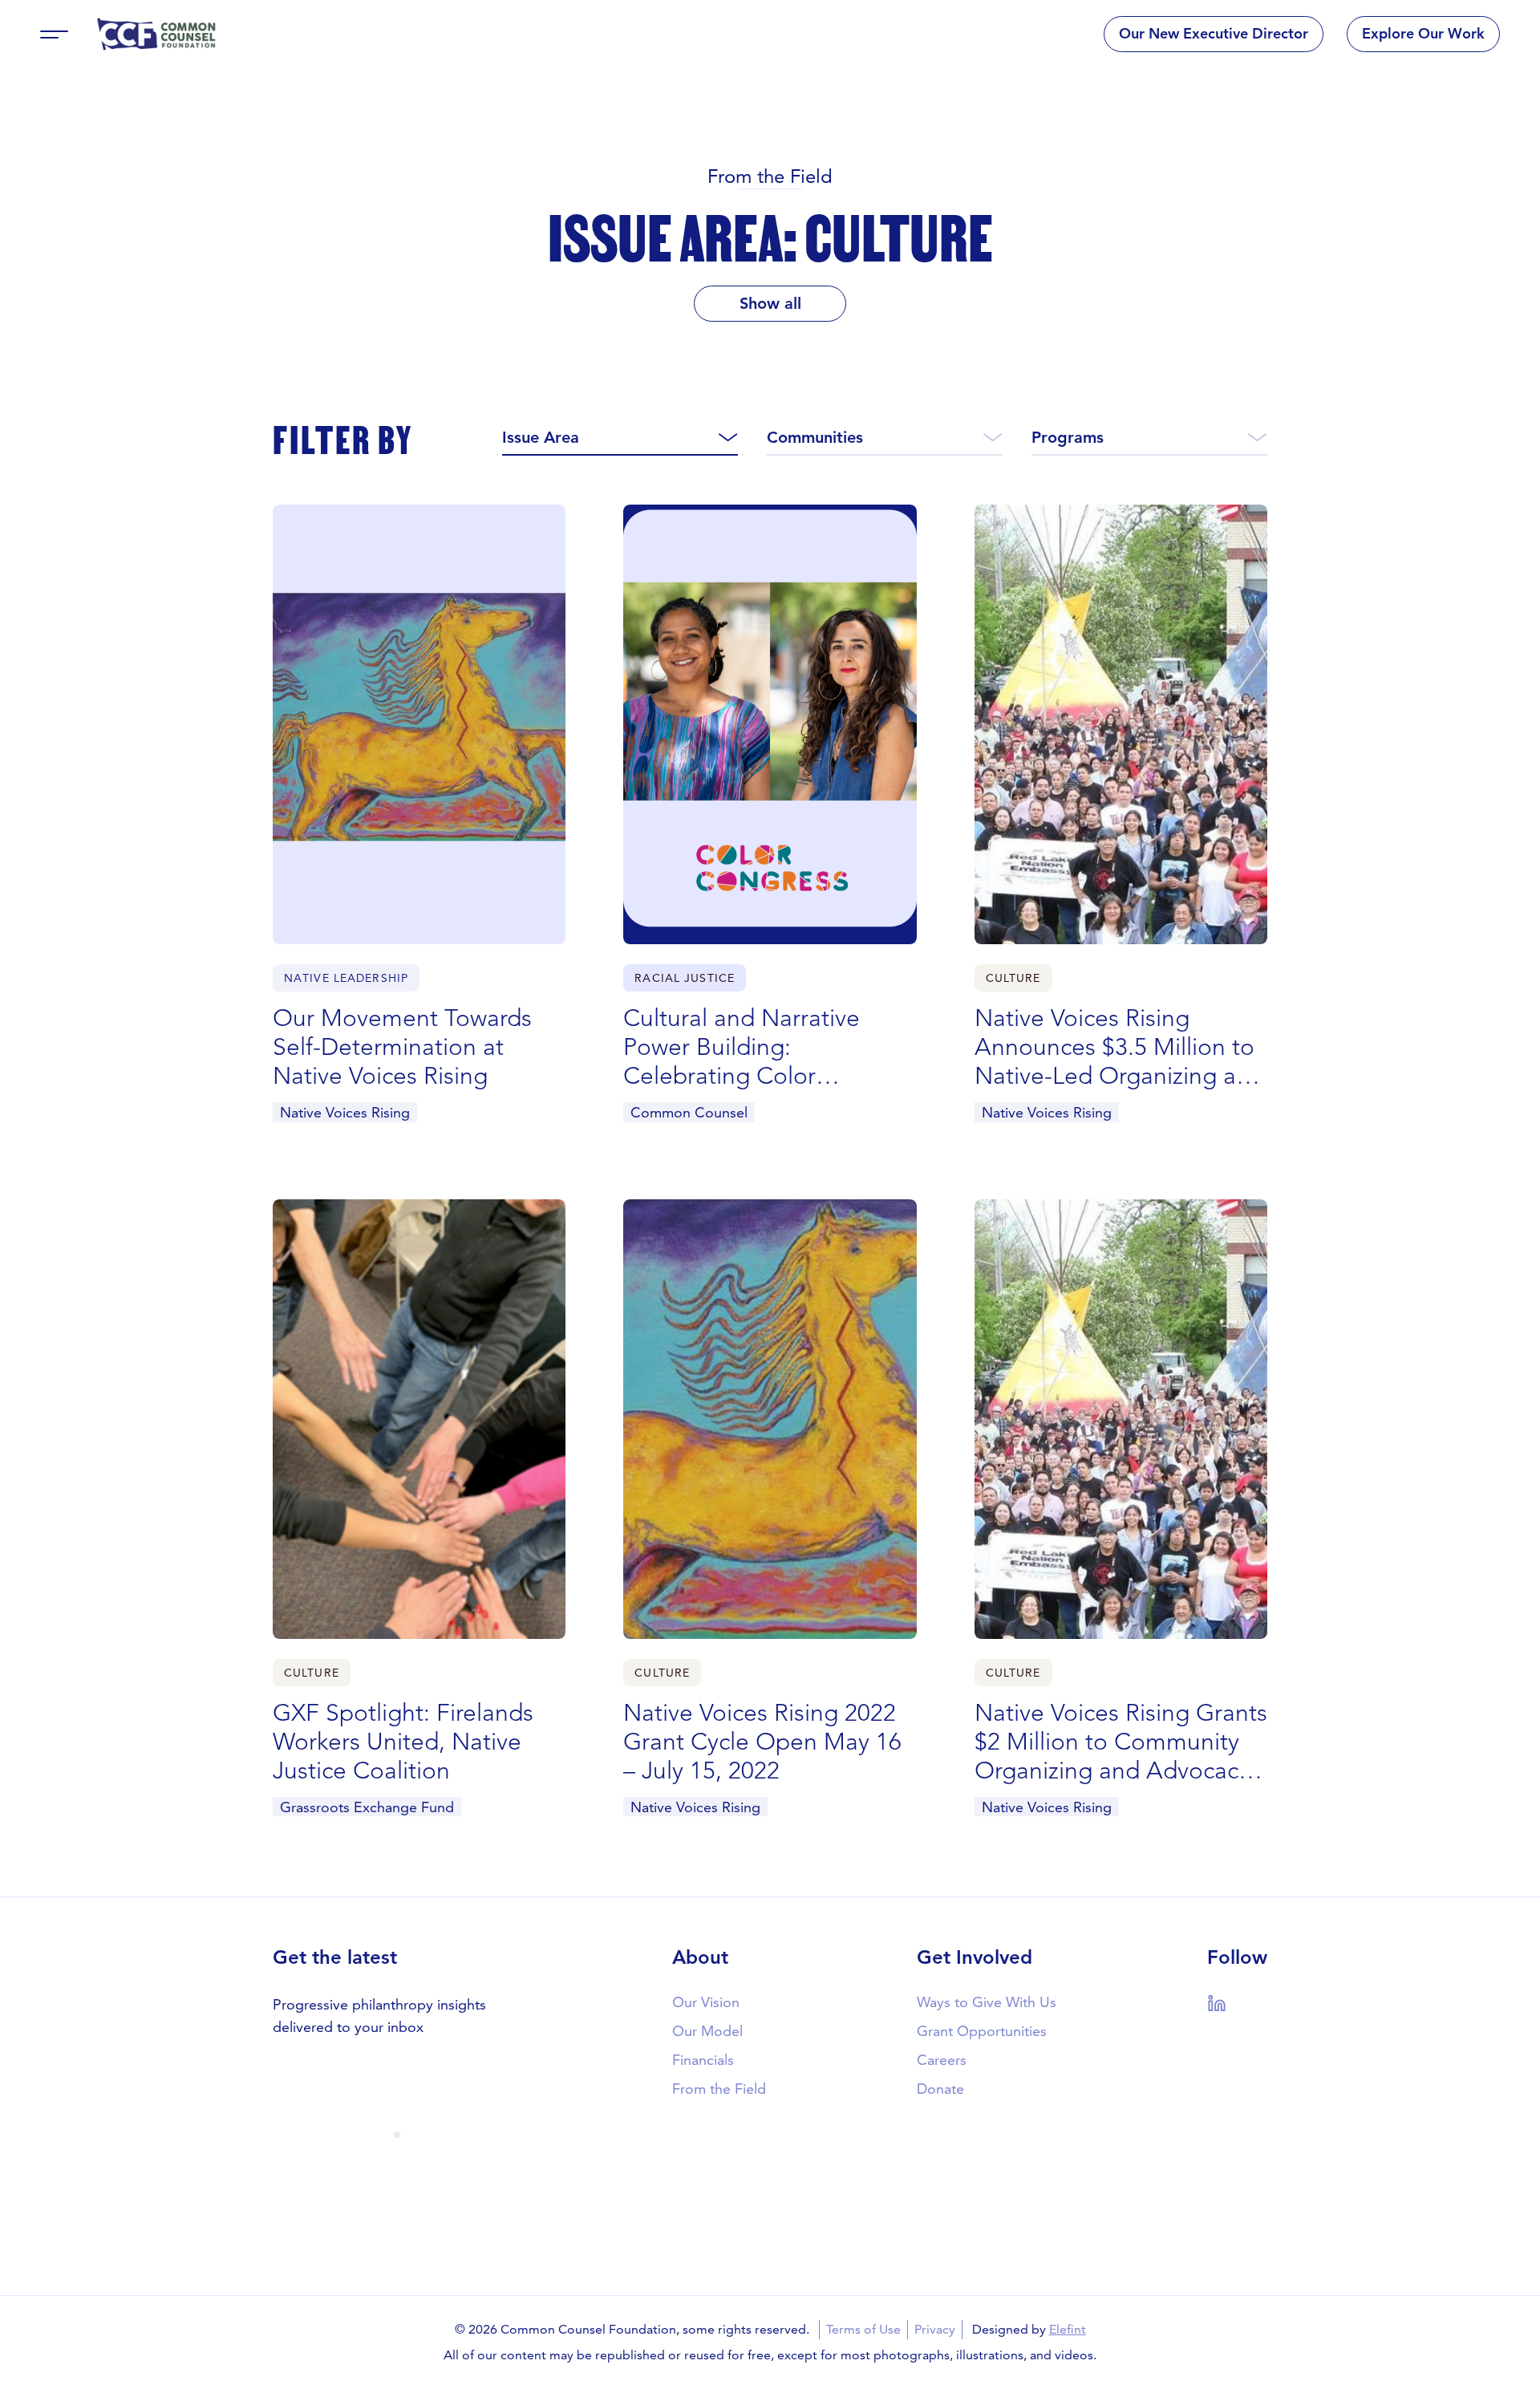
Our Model (707, 2031)
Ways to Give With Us (987, 2002)
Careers (942, 2060)
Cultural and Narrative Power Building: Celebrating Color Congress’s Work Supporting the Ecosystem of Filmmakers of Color (765, 1047)
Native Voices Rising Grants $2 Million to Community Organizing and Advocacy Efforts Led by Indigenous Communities (1121, 1742)
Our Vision (706, 2002)
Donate (940, 2089)
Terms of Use (863, 2329)
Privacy (935, 2329)
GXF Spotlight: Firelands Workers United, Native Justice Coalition (403, 1742)
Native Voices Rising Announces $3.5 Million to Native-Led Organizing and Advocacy (1119, 1047)
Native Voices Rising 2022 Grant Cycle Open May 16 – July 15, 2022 (762, 1742)
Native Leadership (346, 978)
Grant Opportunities (982, 2031)
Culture (1013, 978)
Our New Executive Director (1214, 33)
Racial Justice (685, 978)
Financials (703, 2060)
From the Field (770, 176)
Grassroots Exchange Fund (367, 1807)
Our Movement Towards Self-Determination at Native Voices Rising (402, 1047)
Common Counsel (689, 1112)
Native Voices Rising (345, 1112)
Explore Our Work (1423, 33)
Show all (770, 303)
